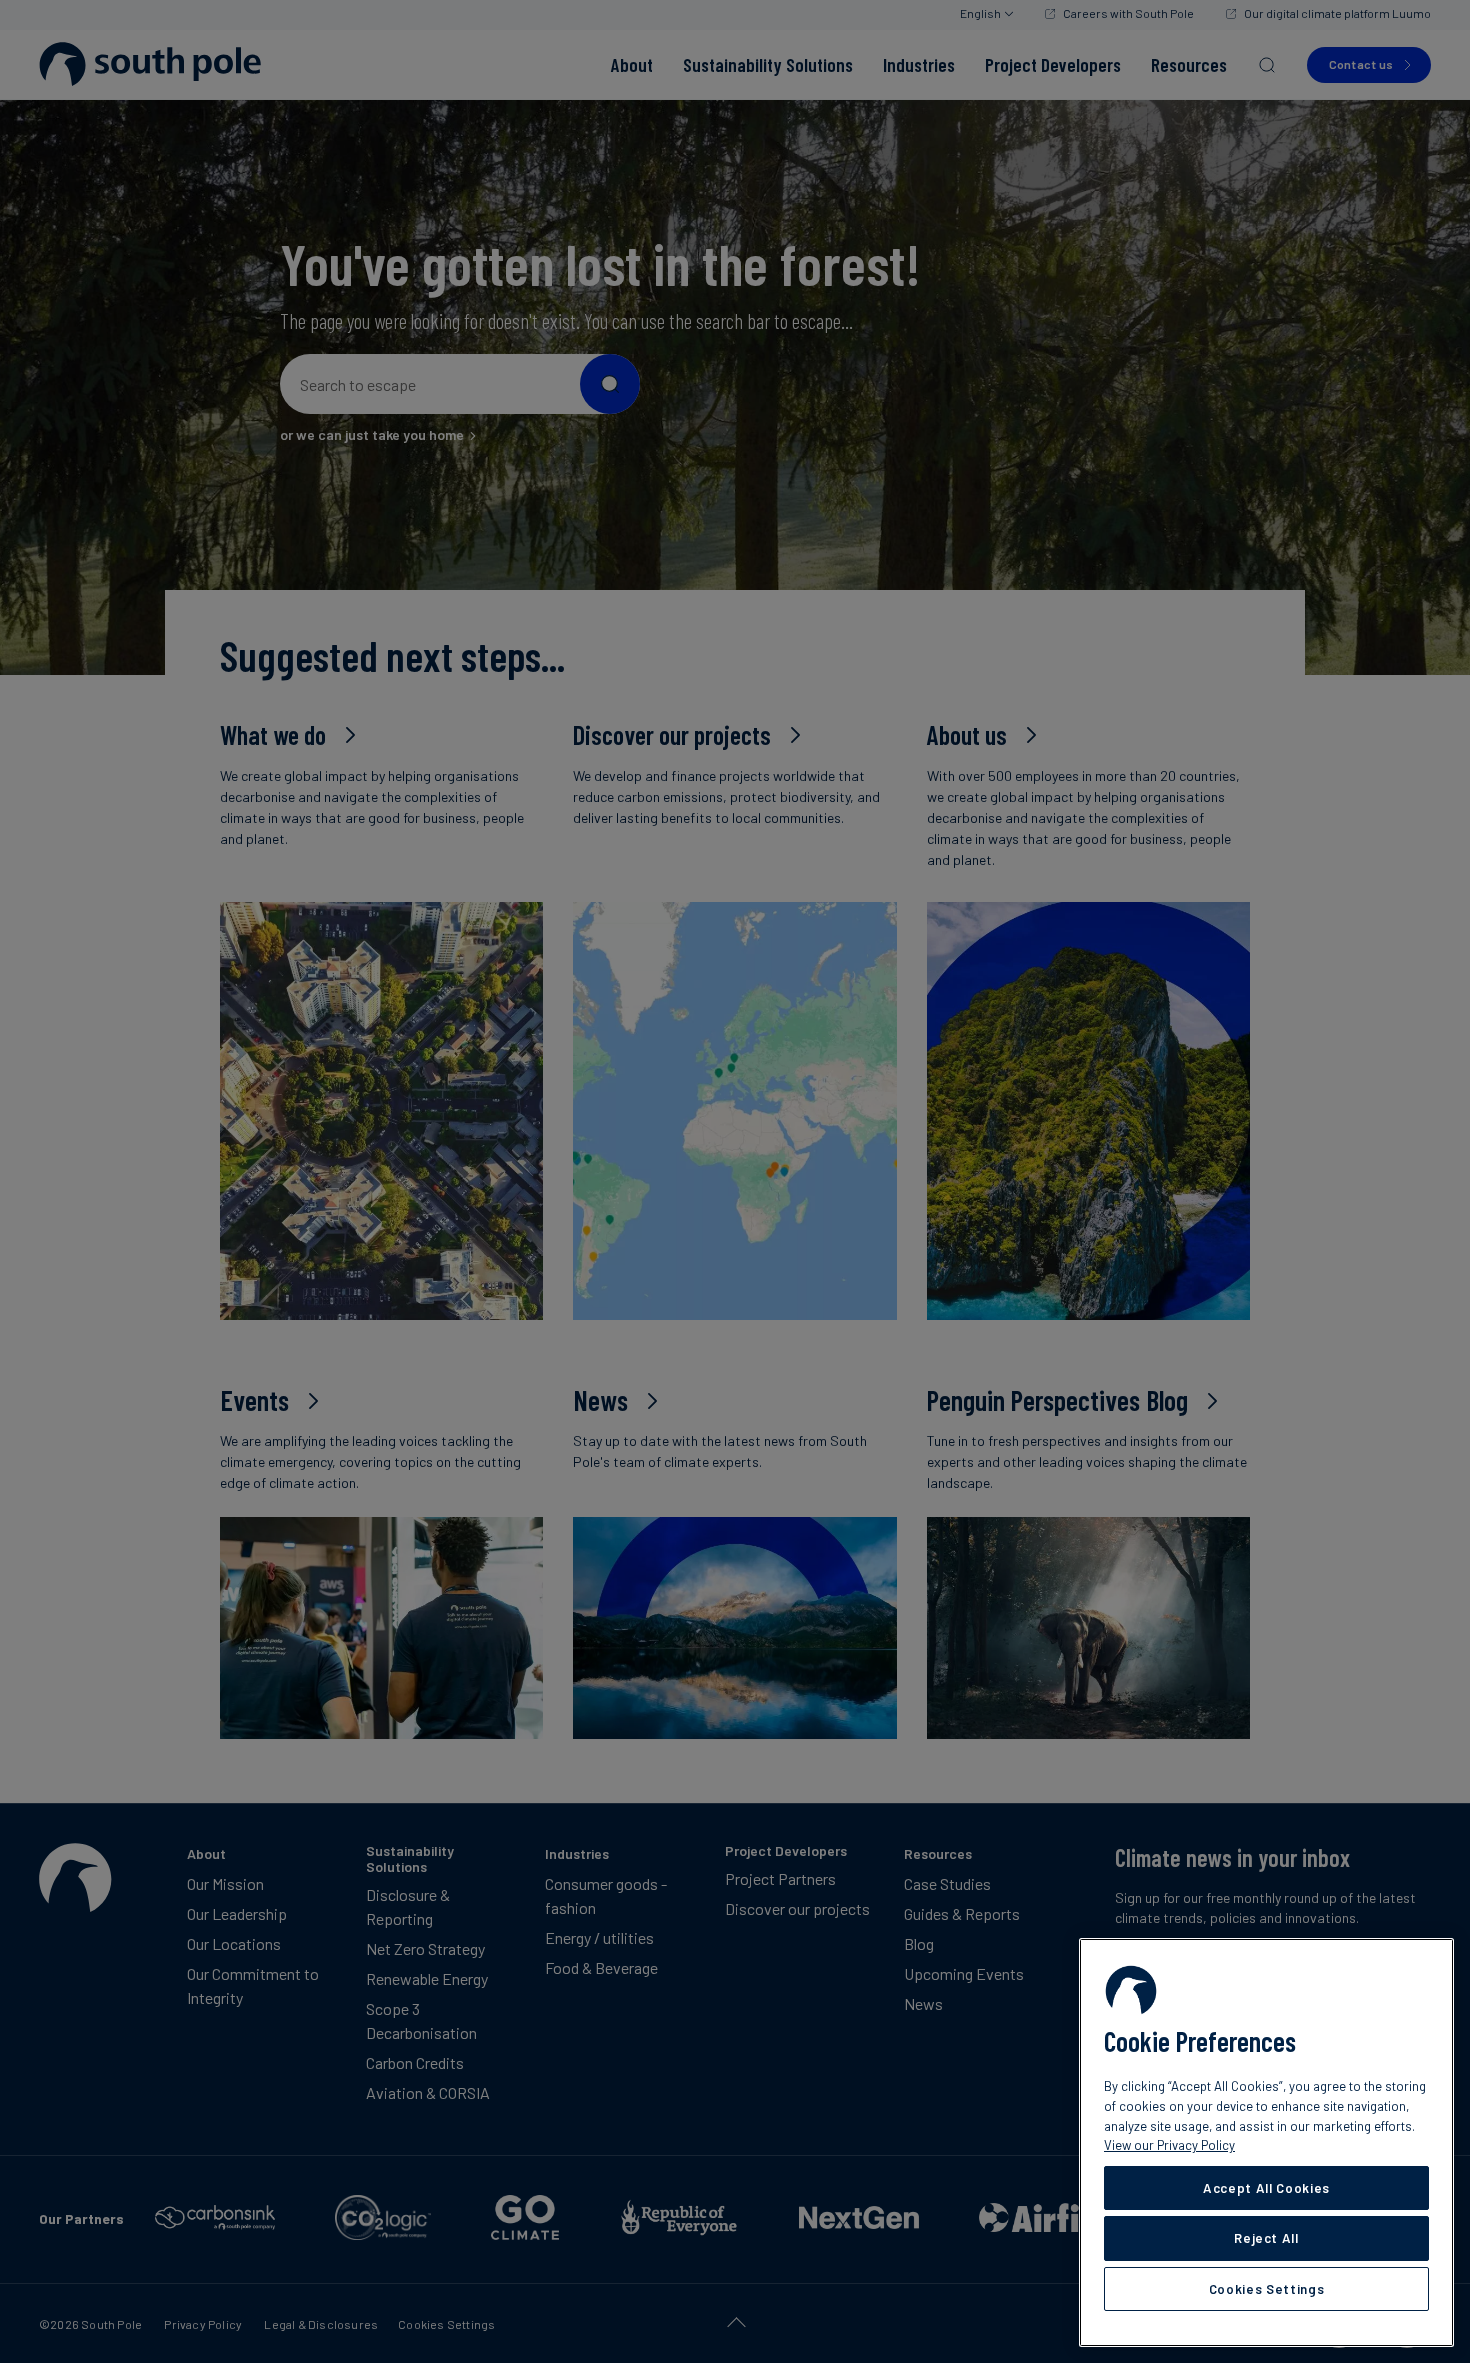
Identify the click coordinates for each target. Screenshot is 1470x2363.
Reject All (1266, 2238)
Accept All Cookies (1266, 2188)
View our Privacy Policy (1169, 2145)
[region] (1266, 2142)
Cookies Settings (1267, 2289)
